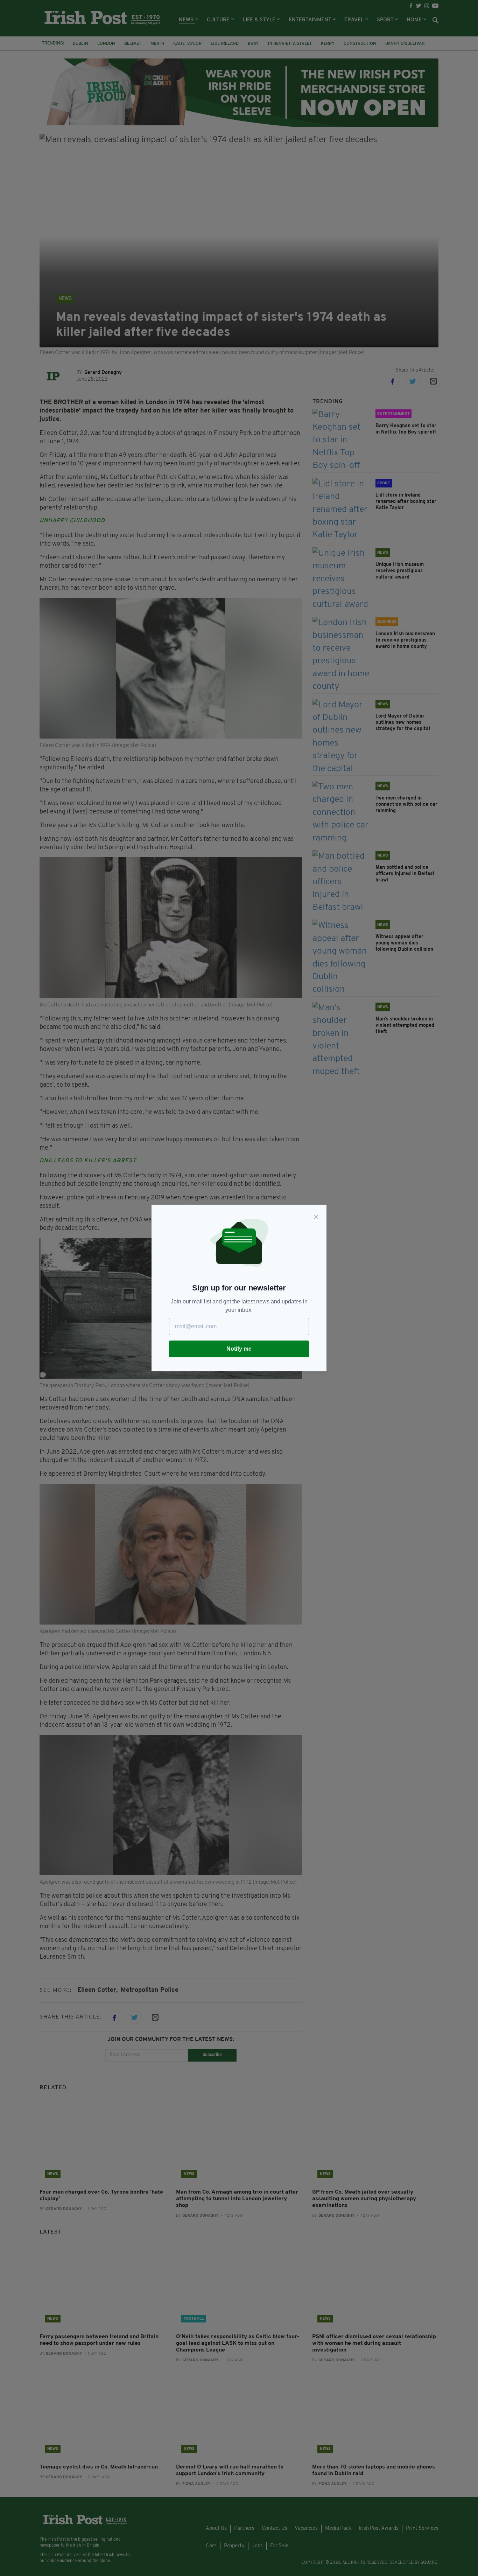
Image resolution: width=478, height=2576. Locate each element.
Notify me (239, 1349)
